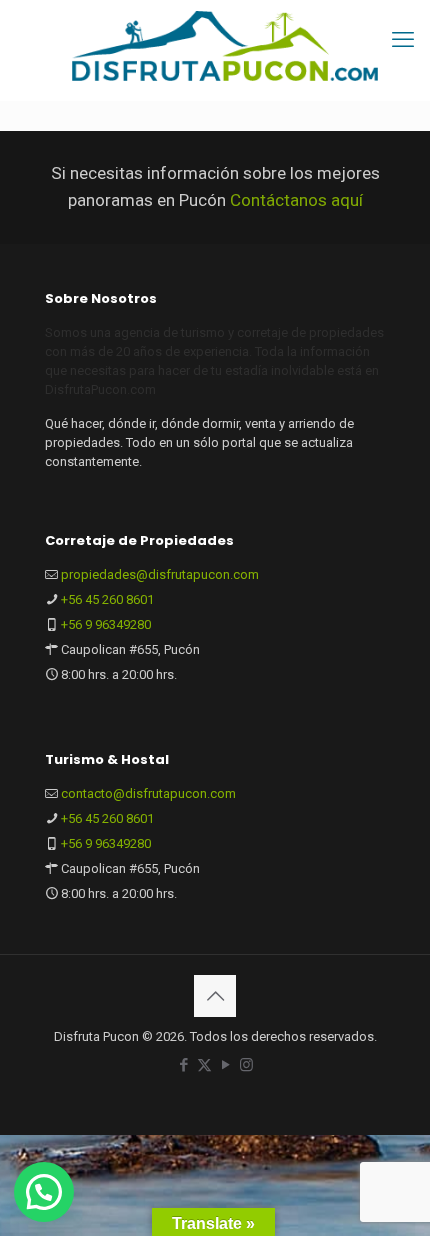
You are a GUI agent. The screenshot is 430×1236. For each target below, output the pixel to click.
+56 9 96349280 (106, 624)
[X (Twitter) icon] (204, 1065)
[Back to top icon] (215, 996)
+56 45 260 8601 (107, 599)
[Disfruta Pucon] (225, 45)
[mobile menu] (403, 40)
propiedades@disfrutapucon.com (160, 574)
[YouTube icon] (225, 1065)
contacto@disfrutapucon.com (148, 793)
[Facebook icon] (183, 1065)
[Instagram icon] (246, 1065)
